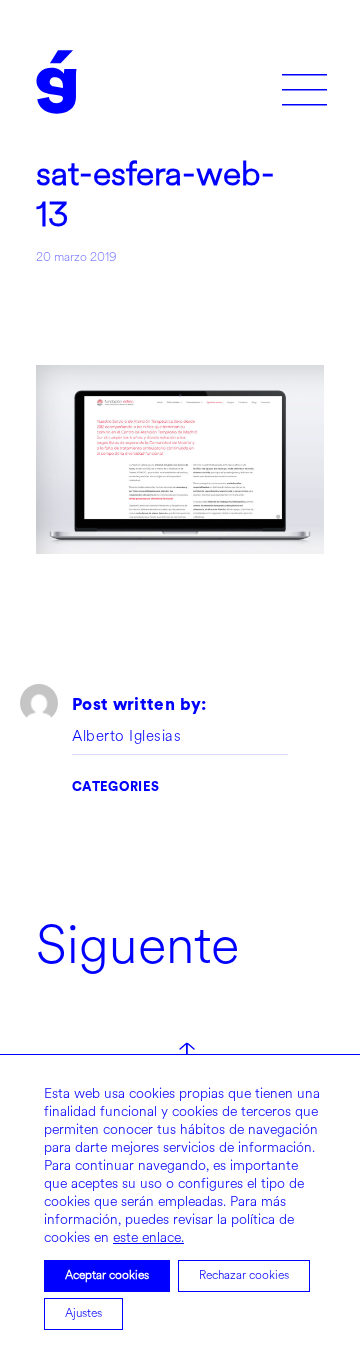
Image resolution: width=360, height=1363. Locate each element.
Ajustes (83, 1313)
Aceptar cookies (107, 1275)
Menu (304, 82)
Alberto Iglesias (126, 737)
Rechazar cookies (244, 1275)
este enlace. (148, 1238)
